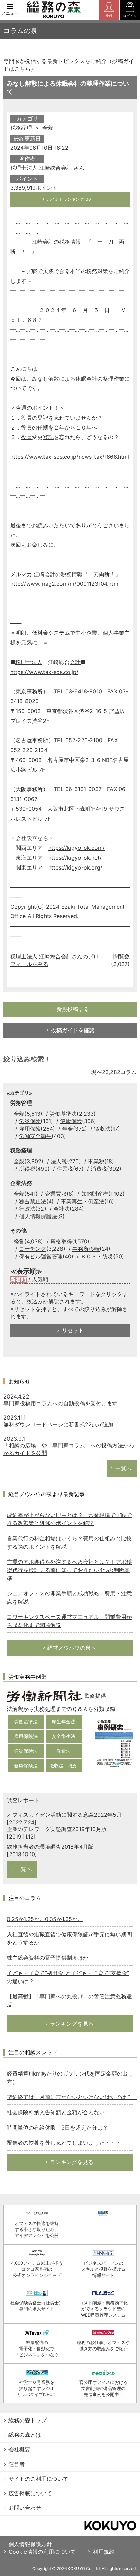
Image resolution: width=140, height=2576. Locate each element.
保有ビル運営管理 (41, 1256)
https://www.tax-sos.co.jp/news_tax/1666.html (70, 457)
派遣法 (64, 1751)
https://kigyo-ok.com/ (76, 848)
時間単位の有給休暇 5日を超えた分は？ (57, 2127)
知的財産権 (95, 1194)
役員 (27, 418)
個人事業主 (116, 633)
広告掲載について (30, 2493)
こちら (22, 69)
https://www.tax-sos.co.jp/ (44, 672)
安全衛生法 (64, 1736)
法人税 (59, 1161)
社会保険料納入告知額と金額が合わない (56, 2112)
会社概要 (19, 2449)
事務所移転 (86, 1249)
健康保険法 (26, 1765)
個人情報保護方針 (30, 2544)
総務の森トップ (28, 2420)
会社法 (62, 1209)
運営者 (17, 2464)
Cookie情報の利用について (42, 2552)
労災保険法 (26, 1751)
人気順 (40, 1279)
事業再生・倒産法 (83, 1201)
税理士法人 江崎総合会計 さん (47, 168)
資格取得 (61, 1241)
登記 (43, 418)
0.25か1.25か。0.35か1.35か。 (45, 1919)
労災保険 (30, 1121)
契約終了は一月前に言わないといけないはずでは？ (72, 2097)
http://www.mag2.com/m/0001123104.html (65, 584)
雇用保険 (30, 1129)
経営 (19, 1241)
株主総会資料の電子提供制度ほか (48, 1958)
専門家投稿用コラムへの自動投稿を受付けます (60, 1403)
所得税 (27, 1169)
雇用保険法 (26, 1736)
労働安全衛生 (35, 1136)
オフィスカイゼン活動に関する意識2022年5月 (64, 1815)
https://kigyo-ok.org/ (75, 867)
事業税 (96, 1161)
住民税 (65, 1169)
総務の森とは (25, 2435)
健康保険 (71, 1121)
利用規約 (104, 2552)
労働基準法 (63, 1114)
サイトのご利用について (38, 2479)
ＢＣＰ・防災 (97, 1256)
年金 (68, 1129)
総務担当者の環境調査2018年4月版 (50, 1847)
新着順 (18, 1279)
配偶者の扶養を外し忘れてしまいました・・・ (64, 2143)
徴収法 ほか (64, 1765)
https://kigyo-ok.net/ (75, 858)
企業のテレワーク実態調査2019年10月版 (57, 1829)
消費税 (99, 1169)
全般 (48, 128)
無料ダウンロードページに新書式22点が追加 (58, 1424)
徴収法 (102, 1129)
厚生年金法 (64, 1722)
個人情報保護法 (38, 1216)
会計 (48, 242)
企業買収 (56, 1194)
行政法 (27, 1209)
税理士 (23, 662)
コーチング (33, 1249)
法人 (37, 662)
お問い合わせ (25, 2508)
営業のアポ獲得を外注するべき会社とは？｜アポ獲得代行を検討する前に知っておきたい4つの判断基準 (69, 1570)
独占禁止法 (33, 1201)
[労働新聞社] (45, 1696)
